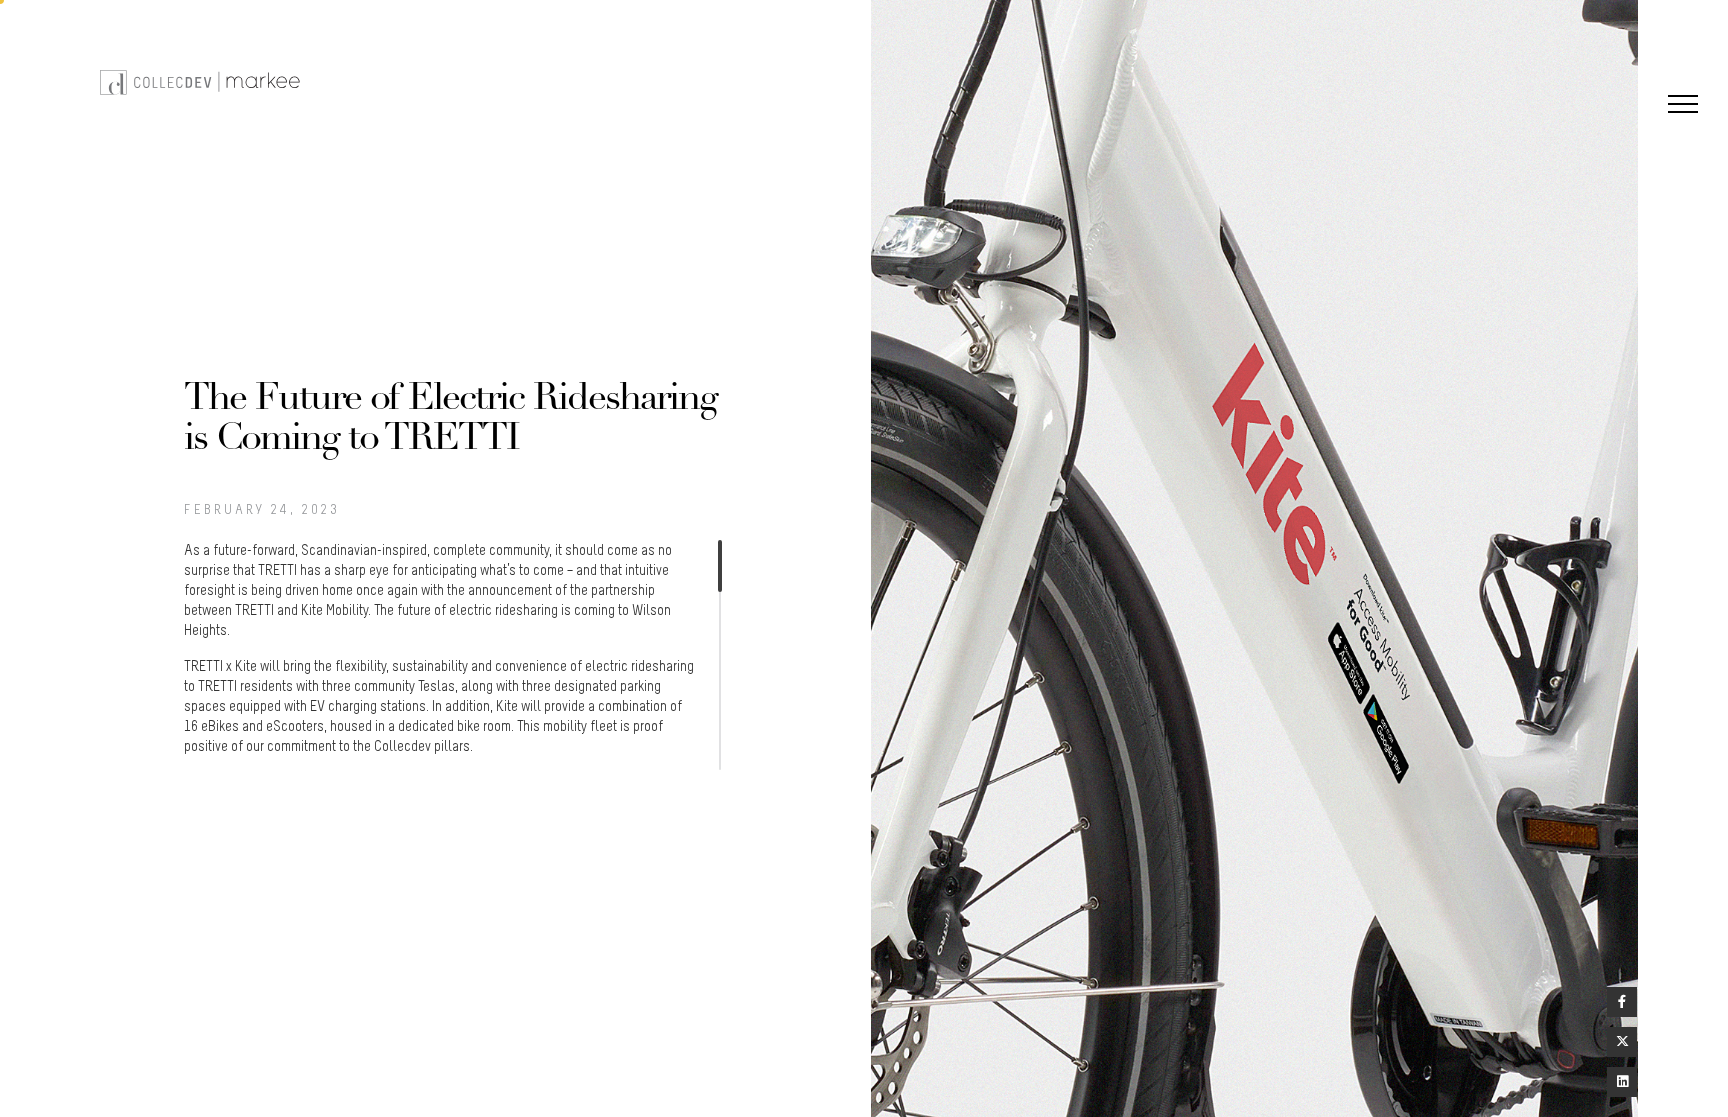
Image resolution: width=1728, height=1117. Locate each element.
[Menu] (1683, 106)
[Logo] (202, 81)
